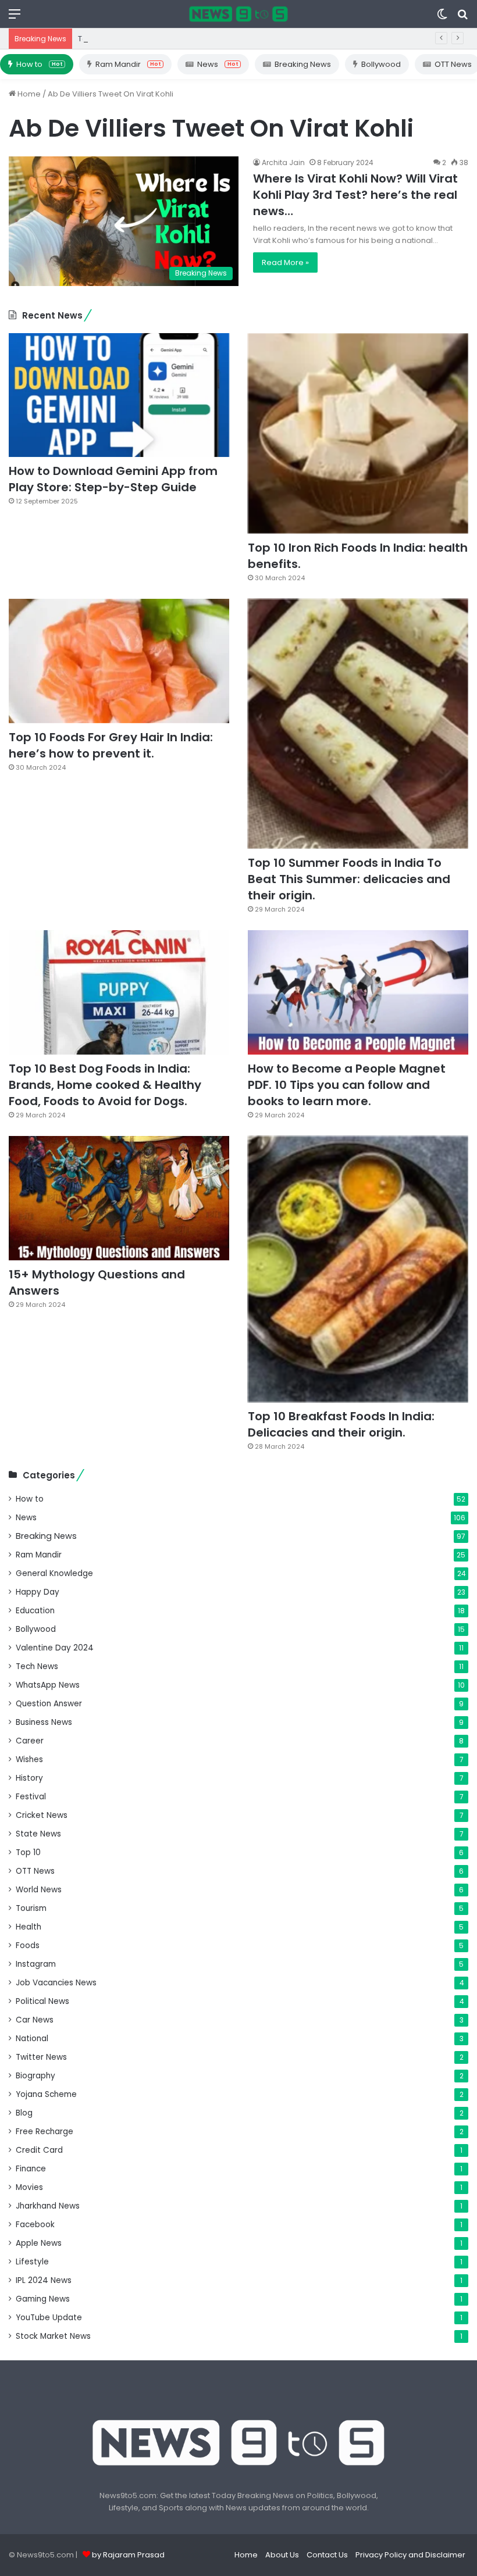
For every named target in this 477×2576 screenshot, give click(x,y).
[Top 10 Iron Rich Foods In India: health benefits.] (358, 433)
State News (38, 1834)
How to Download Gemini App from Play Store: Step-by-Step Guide (113, 479)
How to (39, 64)
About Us (282, 2555)
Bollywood (381, 64)
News (218, 64)
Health (29, 1927)
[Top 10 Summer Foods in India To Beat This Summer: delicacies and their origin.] (358, 724)
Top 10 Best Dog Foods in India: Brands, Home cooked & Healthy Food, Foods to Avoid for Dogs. (105, 1085)
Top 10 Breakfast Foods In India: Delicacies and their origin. (341, 1424)
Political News (42, 2001)
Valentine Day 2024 (55, 1648)
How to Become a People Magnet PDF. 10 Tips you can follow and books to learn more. (347, 1085)
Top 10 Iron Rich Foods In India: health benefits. (164, 39)
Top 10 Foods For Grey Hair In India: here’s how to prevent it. (111, 745)
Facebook (35, 2225)
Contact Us (327, 2555)
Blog (24, 2113)
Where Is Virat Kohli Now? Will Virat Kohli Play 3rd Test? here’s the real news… (355, 195)
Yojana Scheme (46, 2094)
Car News (35, 2020)
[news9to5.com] (238, 14)
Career (30, 1741)
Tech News (37, 1666)
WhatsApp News (48, 1685)
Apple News (39, 2243)
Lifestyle (32, 2262)
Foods (28, 1946)
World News (39, 1890)
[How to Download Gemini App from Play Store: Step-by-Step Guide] (119, 395)
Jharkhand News (48, 2206)
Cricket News (42, 1815)
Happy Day (38, 1592)
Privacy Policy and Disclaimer (410, 2555)
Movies (29, 2187)
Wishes (29, 1759)
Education (35, 1611)
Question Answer (49, 1704)
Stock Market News (53, 2336)
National (32, 2039)
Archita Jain (283, 162)
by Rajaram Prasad (128, 2555)
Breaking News (303, 64)
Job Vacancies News (56, 1983)
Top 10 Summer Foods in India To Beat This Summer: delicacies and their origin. (349, 879)
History (29, 1778)
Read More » (285, 262)
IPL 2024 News (44, 2280)
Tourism (31, 1908)
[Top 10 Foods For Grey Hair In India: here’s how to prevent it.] (119, 661)
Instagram (36, 1964)
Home (28, 94)
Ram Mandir (128, 64)
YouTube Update (49, 2318)
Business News (44, 1722)
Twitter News (41, 2057)
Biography (35, 2076)
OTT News (35, 1871)
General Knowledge (54, 1573)
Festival (31, 1797)
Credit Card (39, 2150)
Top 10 (28, 1852)
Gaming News (43, 2299)
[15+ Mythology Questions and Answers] (119, 1198)
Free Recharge (45, 2132)
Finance (31, 2169)
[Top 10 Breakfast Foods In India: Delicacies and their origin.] (358, 1269)
